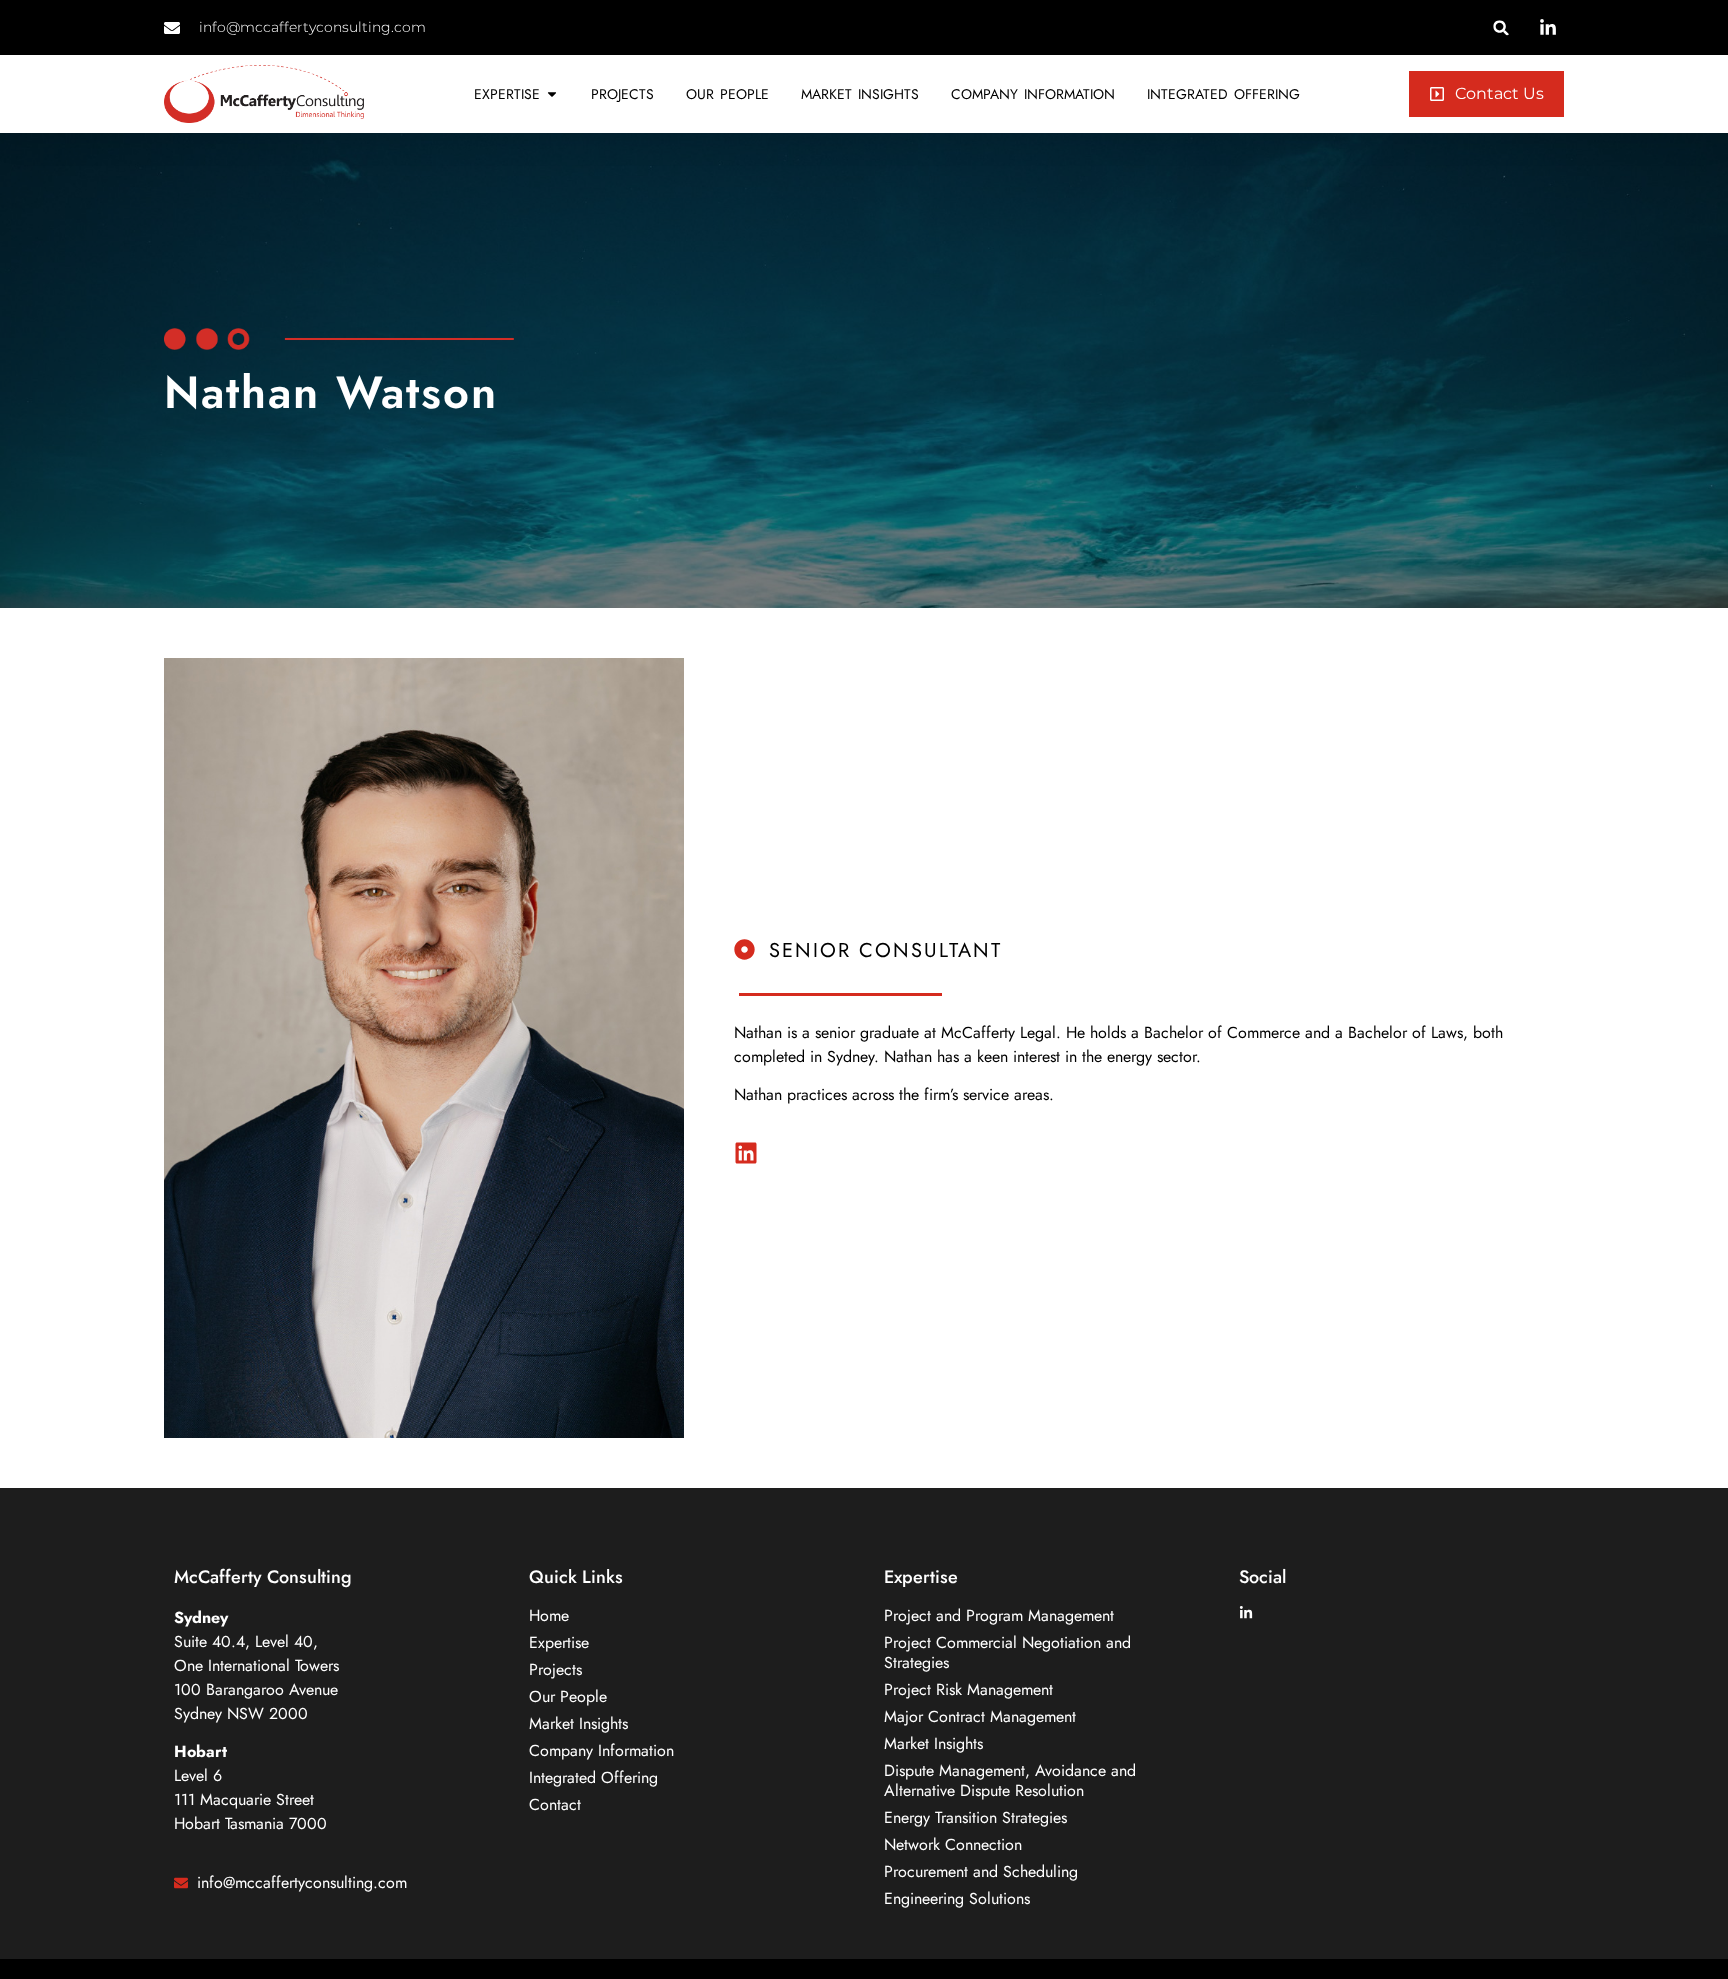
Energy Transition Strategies (975, 1818)
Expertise (559, 1643)
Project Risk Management (968, 1690)
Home (549, 1616)
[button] (1501, 27)
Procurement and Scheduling (981, 1872)
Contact (555, 1805)
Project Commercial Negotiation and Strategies (1007, 1653)
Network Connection (953, 1845)
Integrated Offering (593, 1778)
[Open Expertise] (552, 94)
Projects (555, 1670)
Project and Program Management (999, 1616)
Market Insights (578, 1724)
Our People (568, 1697)
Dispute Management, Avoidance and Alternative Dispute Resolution (1010, 1781)
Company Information (601, 1751)
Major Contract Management (980, 1717)
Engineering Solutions (957, 1899)
